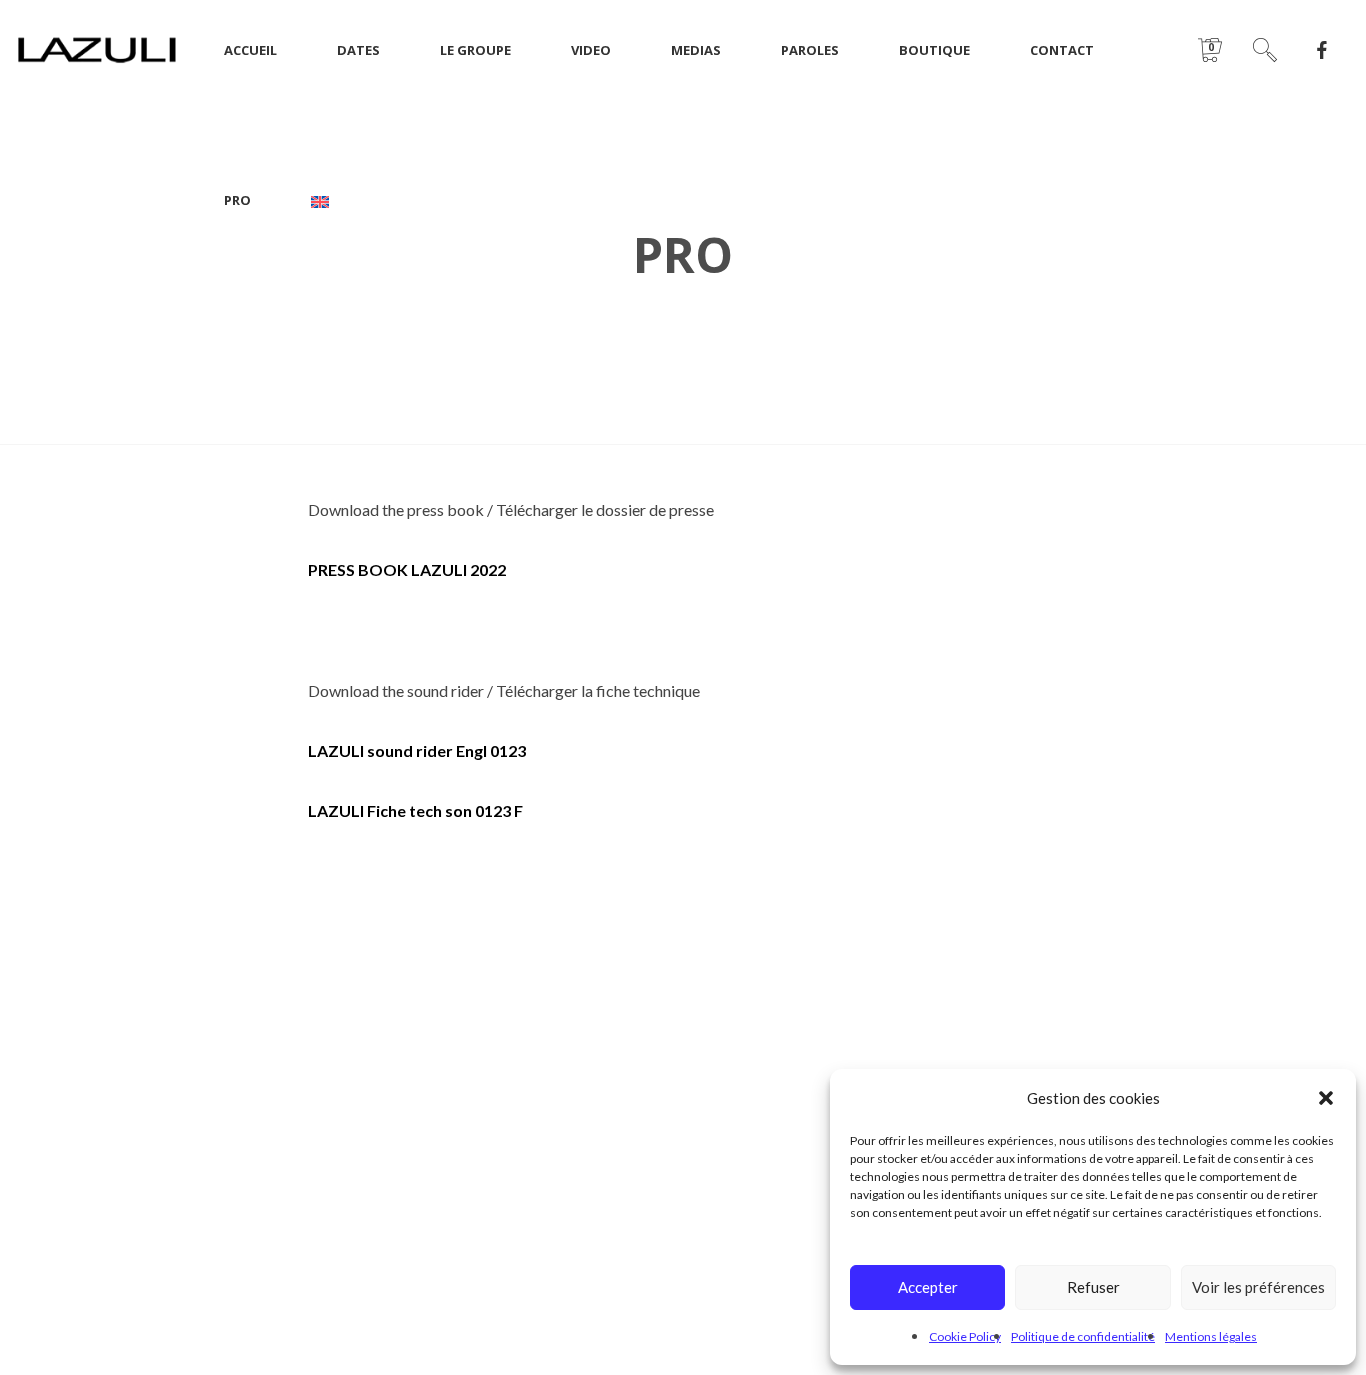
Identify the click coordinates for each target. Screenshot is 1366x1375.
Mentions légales (1211, 1336)
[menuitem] (320, 200)
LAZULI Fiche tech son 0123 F (415, 810)
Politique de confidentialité (1083, 1336)
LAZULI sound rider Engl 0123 (417, 750)
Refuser (1093, 1287)
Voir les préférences (1258, 1287)
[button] (1326, 1098)
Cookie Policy (965, 1336)
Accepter (928, 1287)
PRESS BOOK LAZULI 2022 (407, 569)
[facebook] (1322, 50)
